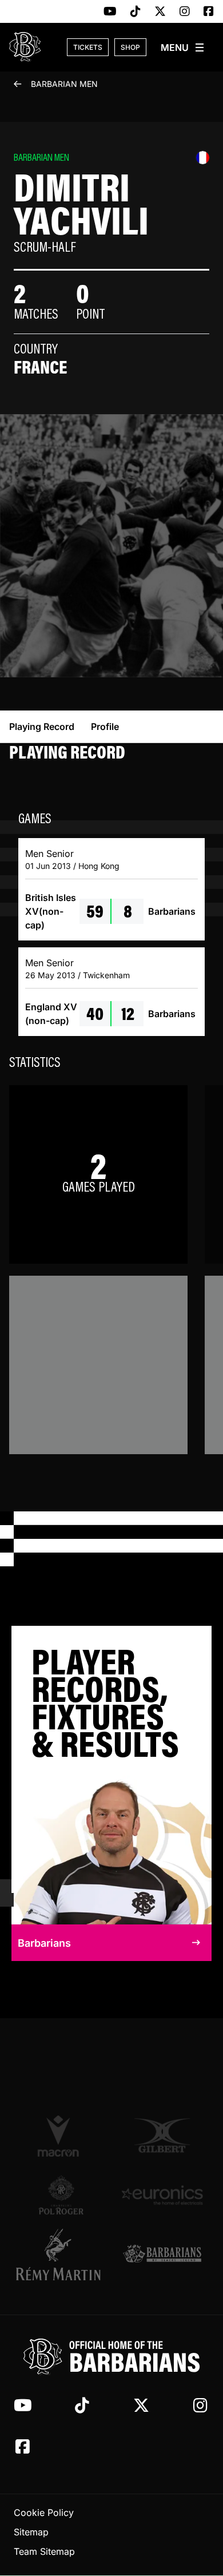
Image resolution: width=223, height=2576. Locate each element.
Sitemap (31, 2533)
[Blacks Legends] (162, 2255)
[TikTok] (136, 12)
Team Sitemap (44, 2552)
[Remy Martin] (61, 2255)
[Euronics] (162, 2195)
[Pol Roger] (61, 2195)
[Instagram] (185, 12)
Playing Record (42, 727)
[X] (160, 12)
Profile (105, 727)
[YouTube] (110, 12)
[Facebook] (209, 12)
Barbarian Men (64, 84)
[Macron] (61, 2136)
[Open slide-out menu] (183, 47)
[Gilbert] (162, 2136)
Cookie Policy (44, 2513)
